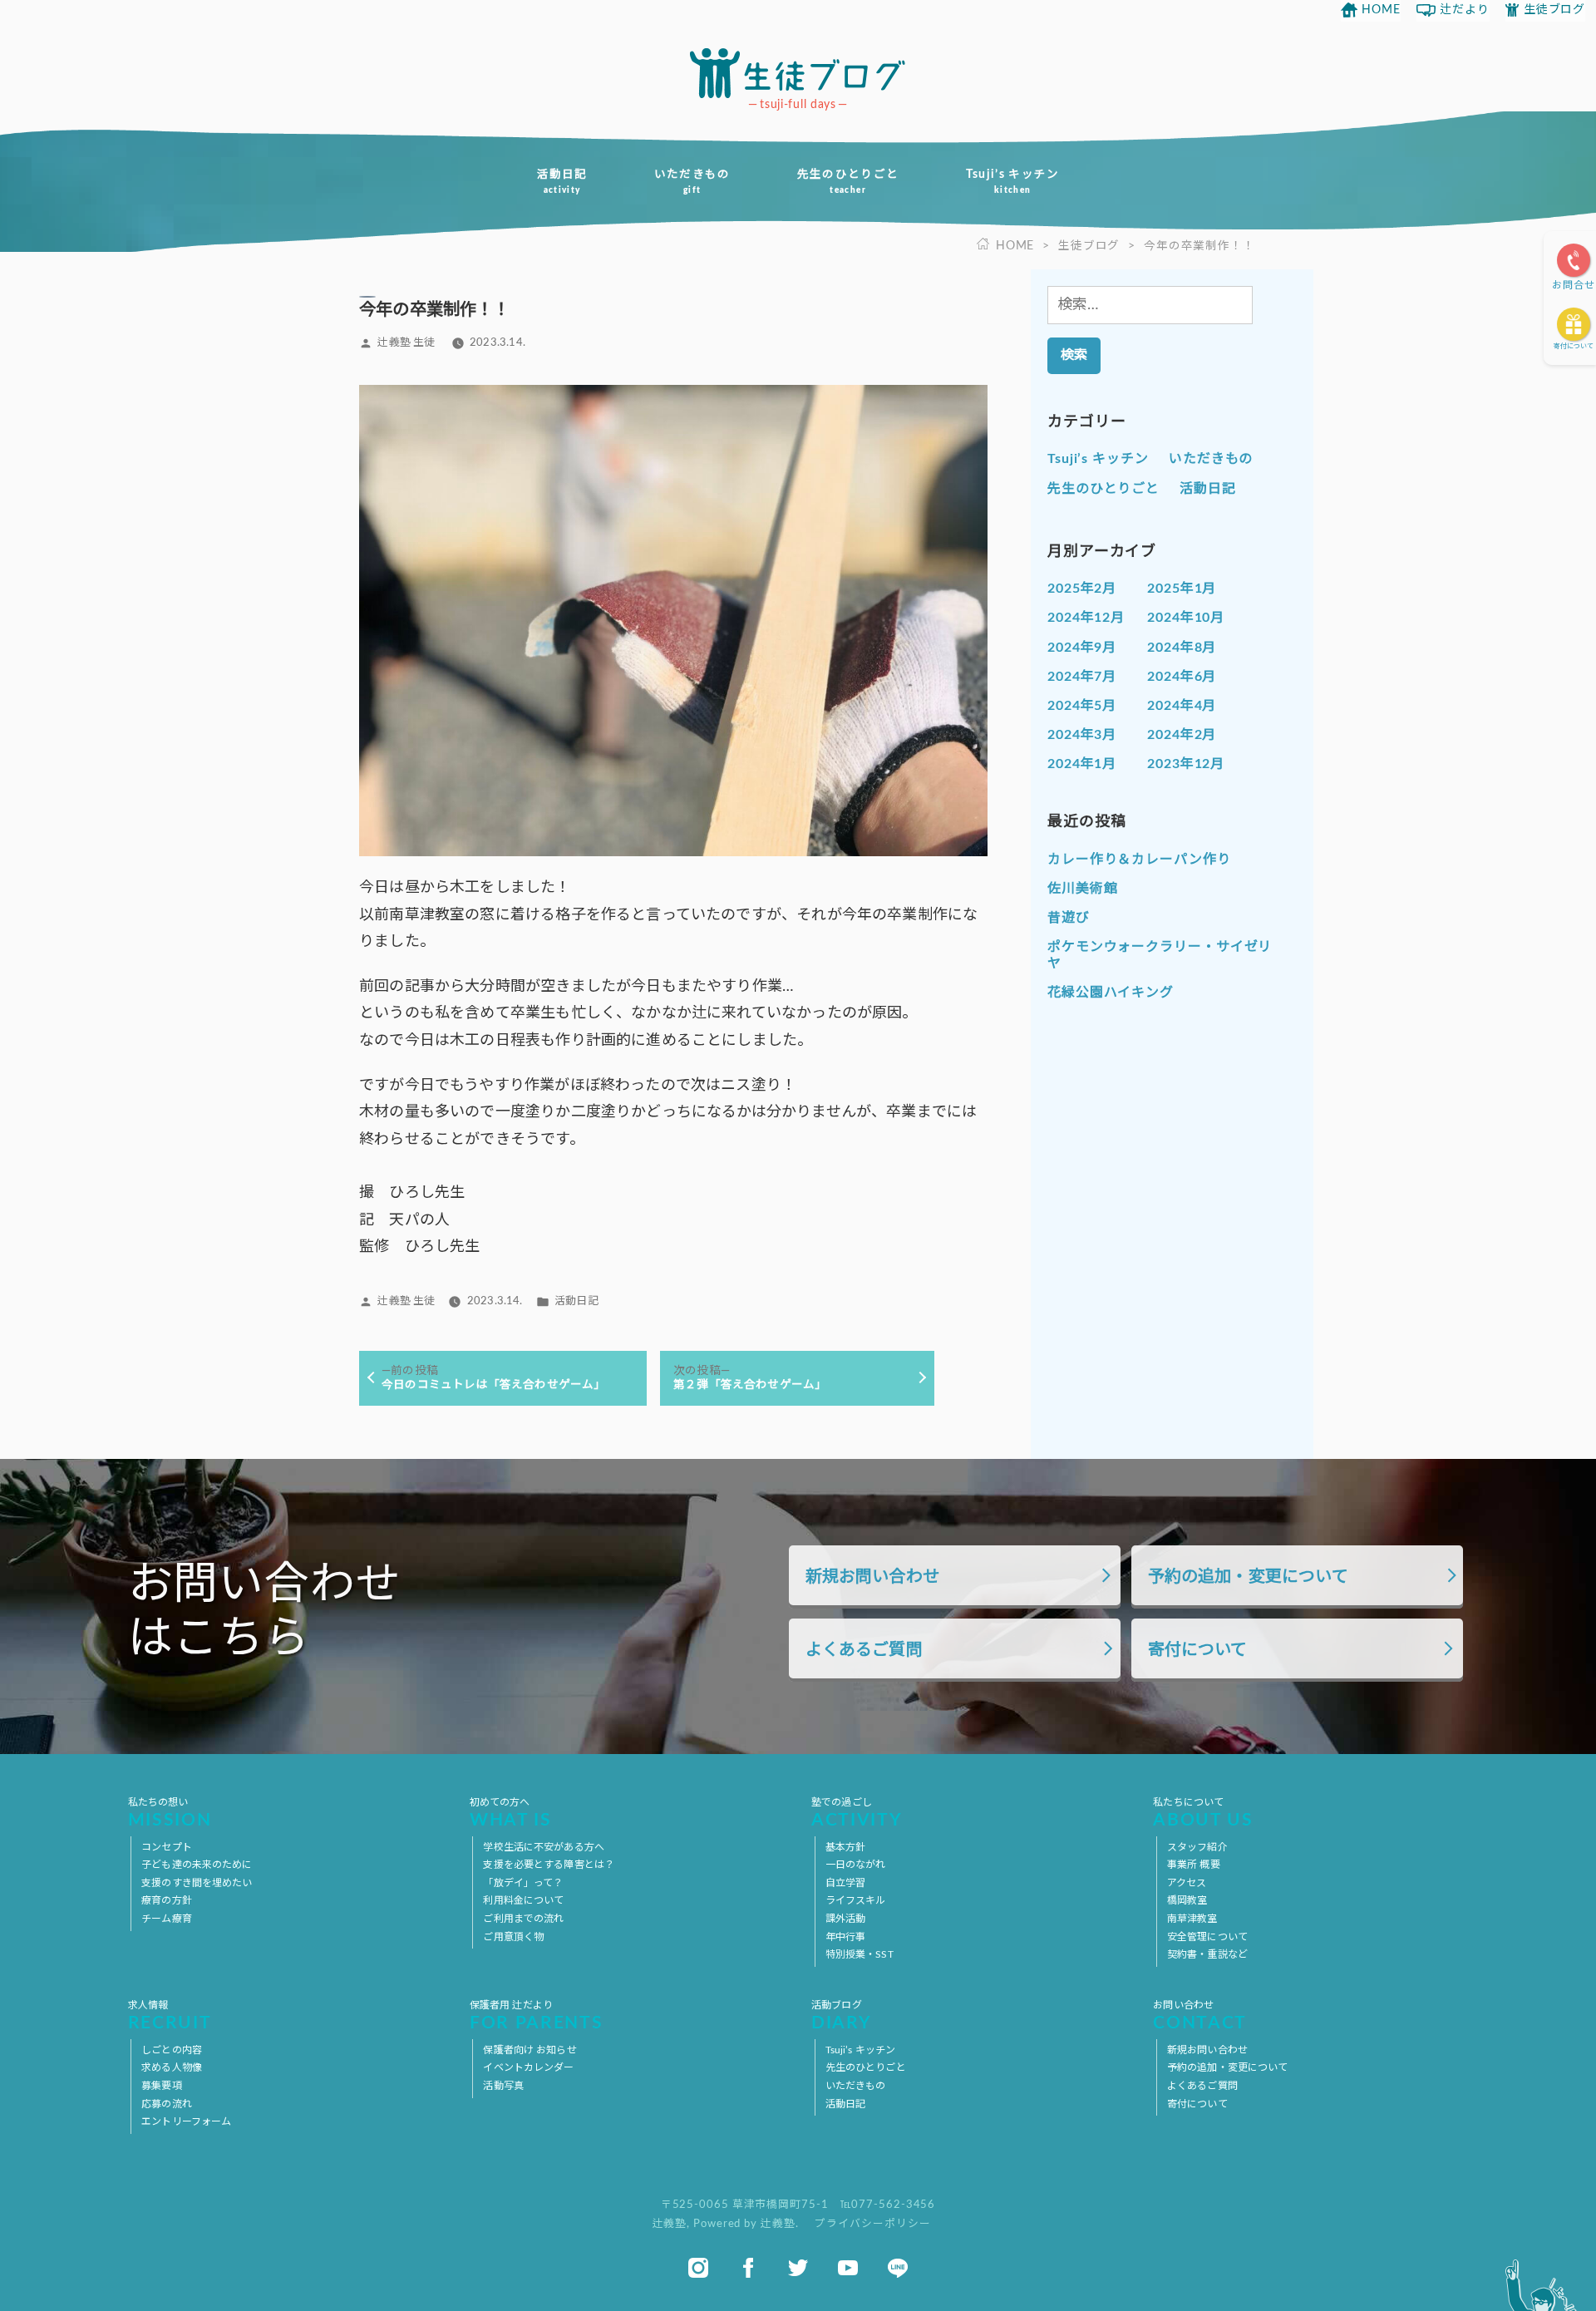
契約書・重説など (1207, 1954)
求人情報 (170, 2016)
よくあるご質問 (864, 1650)
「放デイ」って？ (523, 1883)
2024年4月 (1182, 706)
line (898, 2268)
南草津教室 (1192, 1919)
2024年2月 (1182, 735)
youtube (848, 2268)
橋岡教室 (1187, 1900)
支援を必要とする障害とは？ (549, 1865)
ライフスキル (856, 1900)
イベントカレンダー (528, 2067)
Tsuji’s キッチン (1013, 182)
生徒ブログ (1554, 10)
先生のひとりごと (848, 182)
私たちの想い (170, 1813)
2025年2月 (1082, 589)
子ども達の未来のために (197, 1865)
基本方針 (845, 1847)
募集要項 (161, 2086)
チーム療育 (167, 1919)
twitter (798, 2268)
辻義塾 (670, 2224)
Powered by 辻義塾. (747, 2224)
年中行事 (845, 1937)
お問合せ (1574, 285)
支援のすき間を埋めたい (197, 1883)
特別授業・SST (860, 1954)
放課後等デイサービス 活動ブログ (798, 73)
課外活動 (845, 1919)
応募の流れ (167, 2104)
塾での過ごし (857, 1813)
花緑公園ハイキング (1111, 993)
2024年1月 (1082, 764)
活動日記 (562, 182)
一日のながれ (856, 1865)
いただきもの (692, 182)
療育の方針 (167, 1900)
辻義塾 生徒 (406, 342)
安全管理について (1207, 1937)
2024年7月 (1082, 677)
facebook (748, 2268)
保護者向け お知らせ (530, 2050)
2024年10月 (1186, 618)
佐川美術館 (1083, 889)
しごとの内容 (172, 2050)
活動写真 (503, 2086)
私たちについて (1203, 1813)
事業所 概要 (1194, 1865)
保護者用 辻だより (536, 2016)
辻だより (1465, 10)
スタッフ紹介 (1197, 1847)
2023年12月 (1186, 764)
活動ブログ (841, 2016)
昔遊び (1069, 918)
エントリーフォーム (186, 2121)
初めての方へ (511, 1813)
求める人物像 (172, 2067)
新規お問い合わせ (872, 1577)
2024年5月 (1082, 706)
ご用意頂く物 (513, 1937)
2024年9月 (1082, 648)
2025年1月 (1182, 589)
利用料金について (523, 1900)
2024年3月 (1082, 735)
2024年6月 (1182, 677)
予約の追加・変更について (1248, 1577)
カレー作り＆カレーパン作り (1139, 860)
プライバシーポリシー (872, 2224)
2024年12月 (1086, 618)
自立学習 (845, 1883)
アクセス (1187, 1883)
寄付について (1574, 347)
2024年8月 (1182, 648)
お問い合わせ (1200, 2016)
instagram (698, 2268)
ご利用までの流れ (523, 1919)
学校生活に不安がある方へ (543, 1847)
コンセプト (167, 1847)
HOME (1381, 10)
